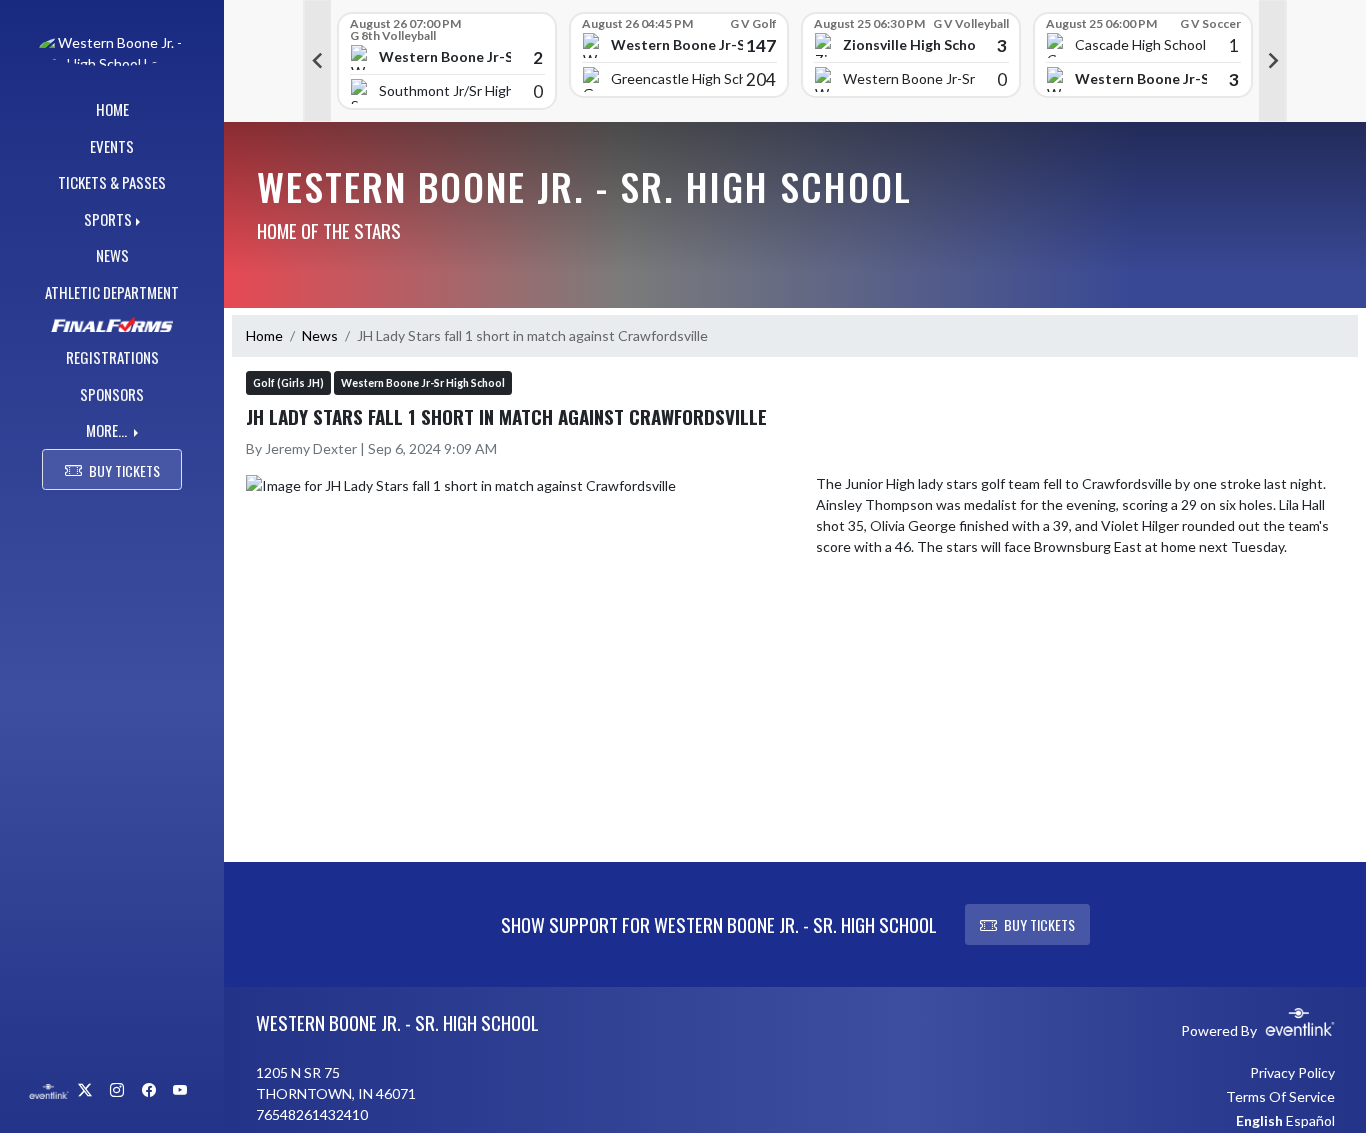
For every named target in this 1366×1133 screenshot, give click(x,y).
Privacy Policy (1292, 1072)
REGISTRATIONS (112, 357)
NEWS (112, 255)
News (320, 335)
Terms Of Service (1280, 1096)
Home (264, 335)
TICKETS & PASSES (112, 182)
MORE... (108, 430)
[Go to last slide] (317, 61)
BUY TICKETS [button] (124, 470)
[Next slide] (1273, 61)
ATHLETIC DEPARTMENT (112, 292)
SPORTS (108, 219)
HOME (112, 109)
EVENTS (112, 146)
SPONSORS (112, 394)
